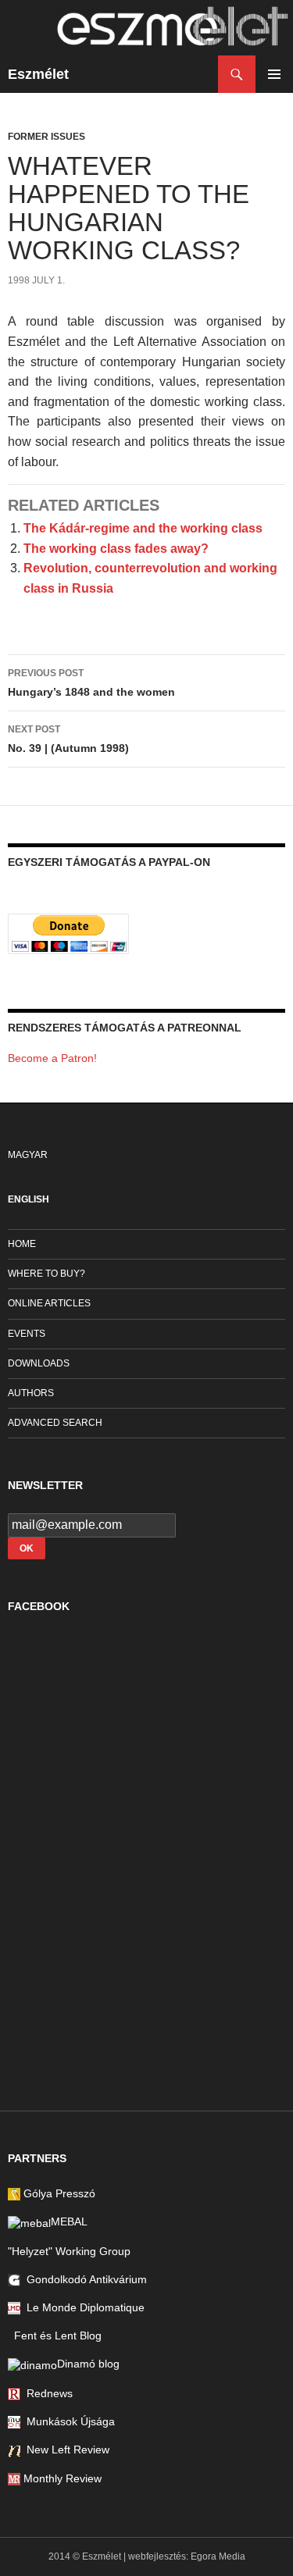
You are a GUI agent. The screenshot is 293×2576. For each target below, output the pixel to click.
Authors (31, 1393)
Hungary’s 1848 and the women (91, 683)
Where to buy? (46, 1274)
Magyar (28, 1155)
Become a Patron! (52, 1058)
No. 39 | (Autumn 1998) (68, 739)
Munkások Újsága (68, 2421)
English (29, 1199)
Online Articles (49, 1303)
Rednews (46, 2393)
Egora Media (218, 2556)
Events (27, 1334)
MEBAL (69, 2221)
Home (22, 1244)
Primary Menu (274, 74)
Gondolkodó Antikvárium (84, 2279)
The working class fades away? (116, 549)
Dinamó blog (88, 2364)
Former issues (46, 137)
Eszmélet (38, 74)
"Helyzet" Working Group (69, 2251)
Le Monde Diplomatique (82, 2307)
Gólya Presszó (58, 2193)
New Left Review (65, 2450)
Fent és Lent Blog (55, 2336)
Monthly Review (61, 2478)
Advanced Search (55, 1423)
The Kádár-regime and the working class (143, 528)
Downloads (39, 1363)
